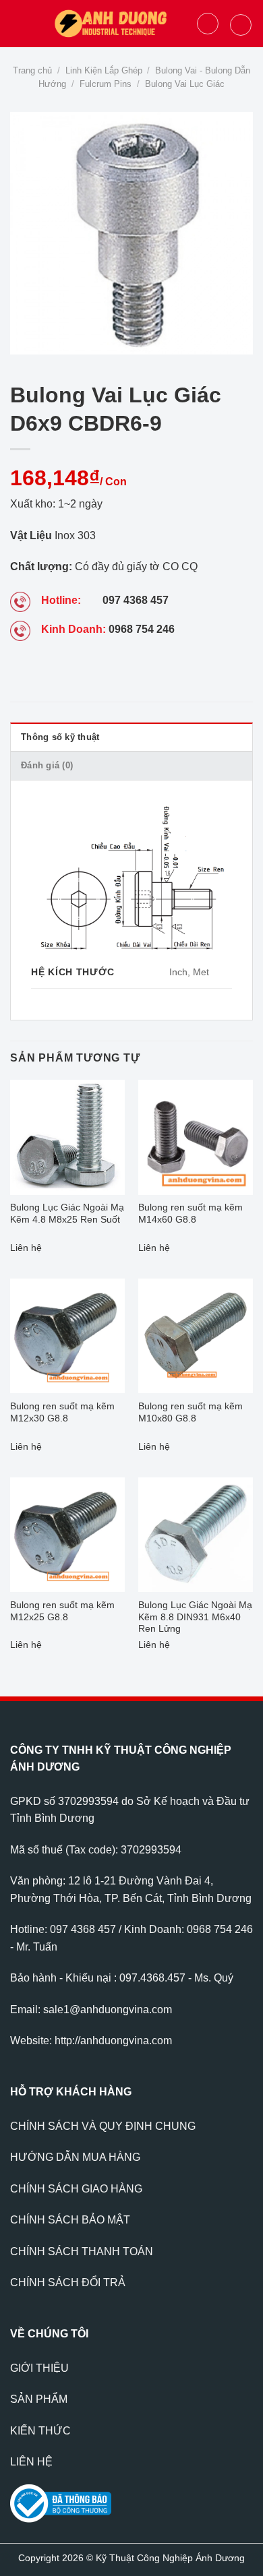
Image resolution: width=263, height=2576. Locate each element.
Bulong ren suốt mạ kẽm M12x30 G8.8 (62, 1412)
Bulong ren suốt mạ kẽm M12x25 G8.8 (62, 1611)
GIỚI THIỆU (39, 2368)
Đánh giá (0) (47, 765)
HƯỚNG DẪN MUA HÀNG (75, 2157)
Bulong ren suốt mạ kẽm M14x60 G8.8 (191, 1214)
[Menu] (18, 23)
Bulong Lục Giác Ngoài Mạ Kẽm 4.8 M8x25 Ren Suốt (67, 1214)
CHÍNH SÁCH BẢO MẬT (70, 2220)
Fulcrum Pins (106, 84)
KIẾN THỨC (40, 2431)
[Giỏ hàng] (241, 25)
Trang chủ (32, 70)
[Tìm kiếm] (208, 24)
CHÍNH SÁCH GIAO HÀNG (76, 2189)
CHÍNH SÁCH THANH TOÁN (82, 2251)
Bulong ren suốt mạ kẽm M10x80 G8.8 (191, 1412)
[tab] (131, 737)
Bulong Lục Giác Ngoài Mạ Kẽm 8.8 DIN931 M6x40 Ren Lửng (195, 1617)
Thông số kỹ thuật (60, 737)
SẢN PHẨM (39, 2399)
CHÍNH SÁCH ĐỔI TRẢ (68, 2282)
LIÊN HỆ (31, 2462)
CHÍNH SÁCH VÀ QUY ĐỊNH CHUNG (103, 2126)
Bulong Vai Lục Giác (185, 84)
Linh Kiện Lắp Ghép (104, 70)
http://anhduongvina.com (113, 2041)
